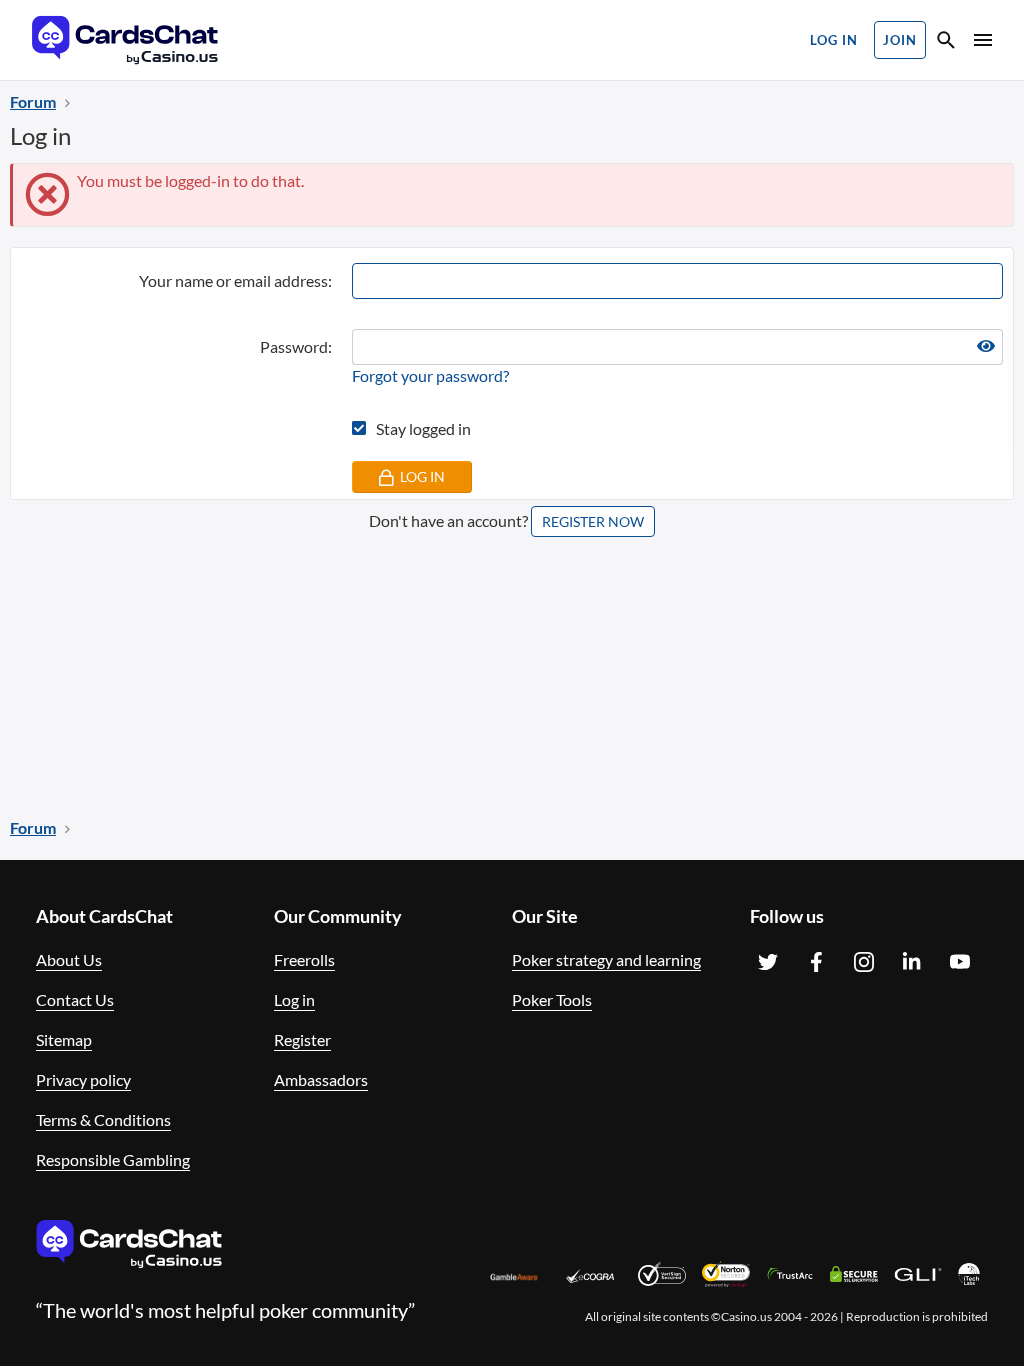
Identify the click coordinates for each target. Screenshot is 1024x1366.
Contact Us (75, 999)
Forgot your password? (430, 375)
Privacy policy (83, 1079)
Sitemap (64, 1039)
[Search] (946, 42)
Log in (294, 999)
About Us (69, 959)
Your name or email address (233, 280)
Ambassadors (321, 1079)
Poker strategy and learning (606, 959)
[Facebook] (816, 962)
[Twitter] (768, 962)
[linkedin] (912, 962)
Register (302, 1039)
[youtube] (960, 962)
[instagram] (864, 962)
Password (294, 346)
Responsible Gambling (113, 1159)
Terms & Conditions (103, 1119)
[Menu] (981, 40)
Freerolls (304, 959)
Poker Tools (552, 999)
